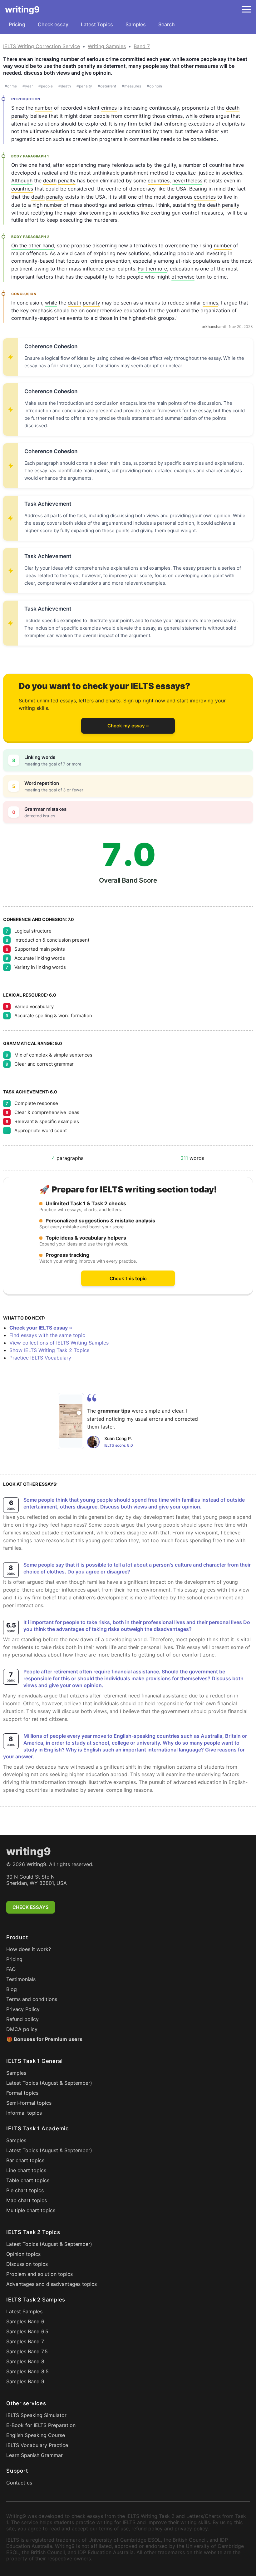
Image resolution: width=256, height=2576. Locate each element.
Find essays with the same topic (47, 1335)
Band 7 (142, 46)
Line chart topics (26, 2170)
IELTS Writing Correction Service (42, 46)
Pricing (17, 24)
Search (167, 24)
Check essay (53, 24)
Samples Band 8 (25, 2361)
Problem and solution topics (39, 2274)
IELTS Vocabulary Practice (37, 2445)
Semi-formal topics (29, 2103)
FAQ (11, 1969)
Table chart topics (28, 2180)
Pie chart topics (25, 2190)
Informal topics (24, 2113)
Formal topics (22, 2093)
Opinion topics (23, 2254)
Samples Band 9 (25, 2381)
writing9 (22, 9)
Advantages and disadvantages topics (52, 2284)
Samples (136, 24)
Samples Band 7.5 (27, 2351)
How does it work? (29, 1949)
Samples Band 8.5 (27, 2371)
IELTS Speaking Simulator (36, 2415)
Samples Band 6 (25, 2321)
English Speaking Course (36, 2435)
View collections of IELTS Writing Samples (59, 1343)
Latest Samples (24, 2311)
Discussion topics (27, 2264)
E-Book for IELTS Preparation (41, 2425)
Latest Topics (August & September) (49, 2083)
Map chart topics (27, 2200)
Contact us (19, 2483)
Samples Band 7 (25, 2341)
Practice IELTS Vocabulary (40, 1358)
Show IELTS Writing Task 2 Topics (49, 1350)
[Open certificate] (71, 1421)
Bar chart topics (25, 2160)
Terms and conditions (32, 1999)
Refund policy (22, 2019)
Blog (12, 1989)
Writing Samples (107, 46)
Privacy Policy (23, 2009)
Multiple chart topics (31, 2210)
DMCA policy (22, 2029)
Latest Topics (97, 24)
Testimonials (21, 1979)
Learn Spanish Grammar (34, 2455)
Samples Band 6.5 (27, 2331)
